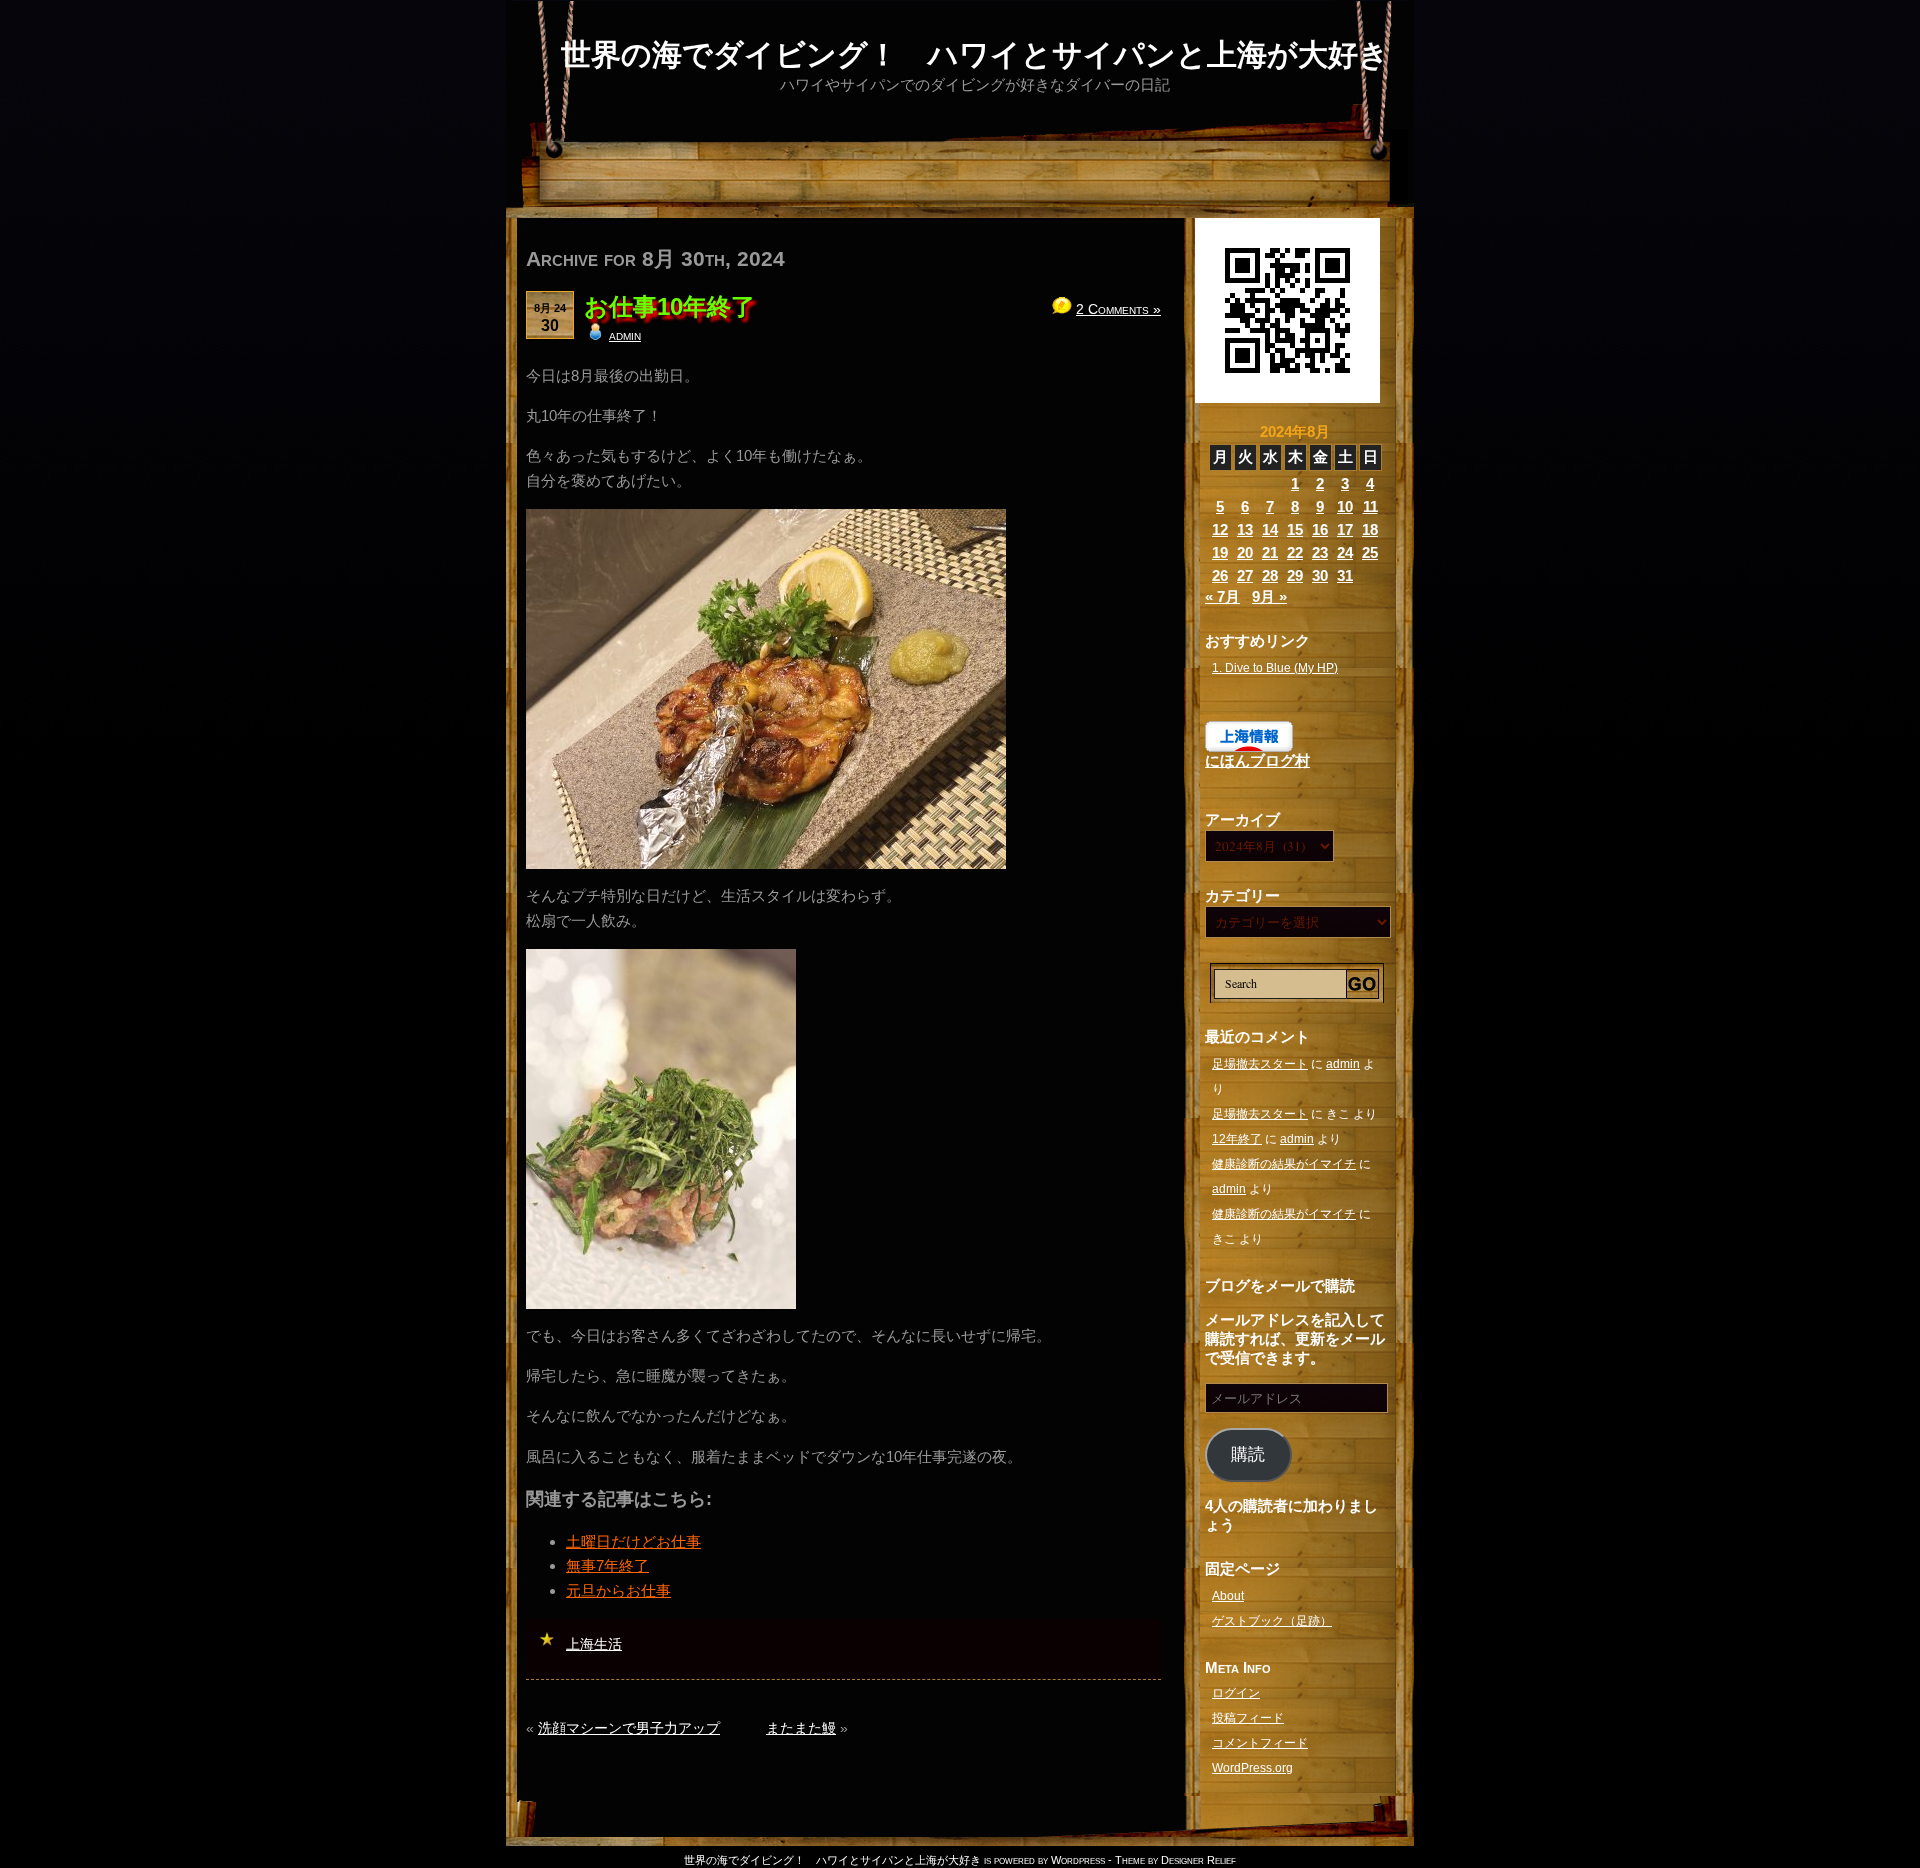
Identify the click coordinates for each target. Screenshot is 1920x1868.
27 (1245, 575)
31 (1345, 575)
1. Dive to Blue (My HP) (1275, 668)
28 (1270, 575)
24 (1345, 552)
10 (1345, 506)
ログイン (1236, 1693)
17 (1345, 529)
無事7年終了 (607, 1565)
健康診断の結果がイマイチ (1284, 1164)
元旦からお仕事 (618, 1590)
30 (1320, 575)
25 (1370, 552)
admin (625, 335)
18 (1370, 529)
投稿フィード (1248, 1718)
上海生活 (594, 1644)
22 (1295, 552)
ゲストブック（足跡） (1272, 1621)
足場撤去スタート (1260, 1064)
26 (1220, 575)
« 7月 (1222, 596)
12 (1220, 529)
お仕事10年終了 (669, 306)
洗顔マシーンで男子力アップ (629, 1728)
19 (1220, 552)
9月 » (1269, 596)
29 (1295, 575)
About (1228, 1596)
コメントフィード (1260, 1743)
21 (1270, 552)
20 (1245, 552)
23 (1320, 552)
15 (1295, 529)
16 (1320, 529)
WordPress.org (1252, 1768)
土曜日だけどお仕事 (633, 1541)
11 (1370, 506)
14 (1270, 529)
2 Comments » (1118, 309)
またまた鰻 (801, 1728)
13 (1245, 529)
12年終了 (1237, 1139)
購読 (1248, 1454)
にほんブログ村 (1257, 760)
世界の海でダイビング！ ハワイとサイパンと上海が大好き (975, 54)
